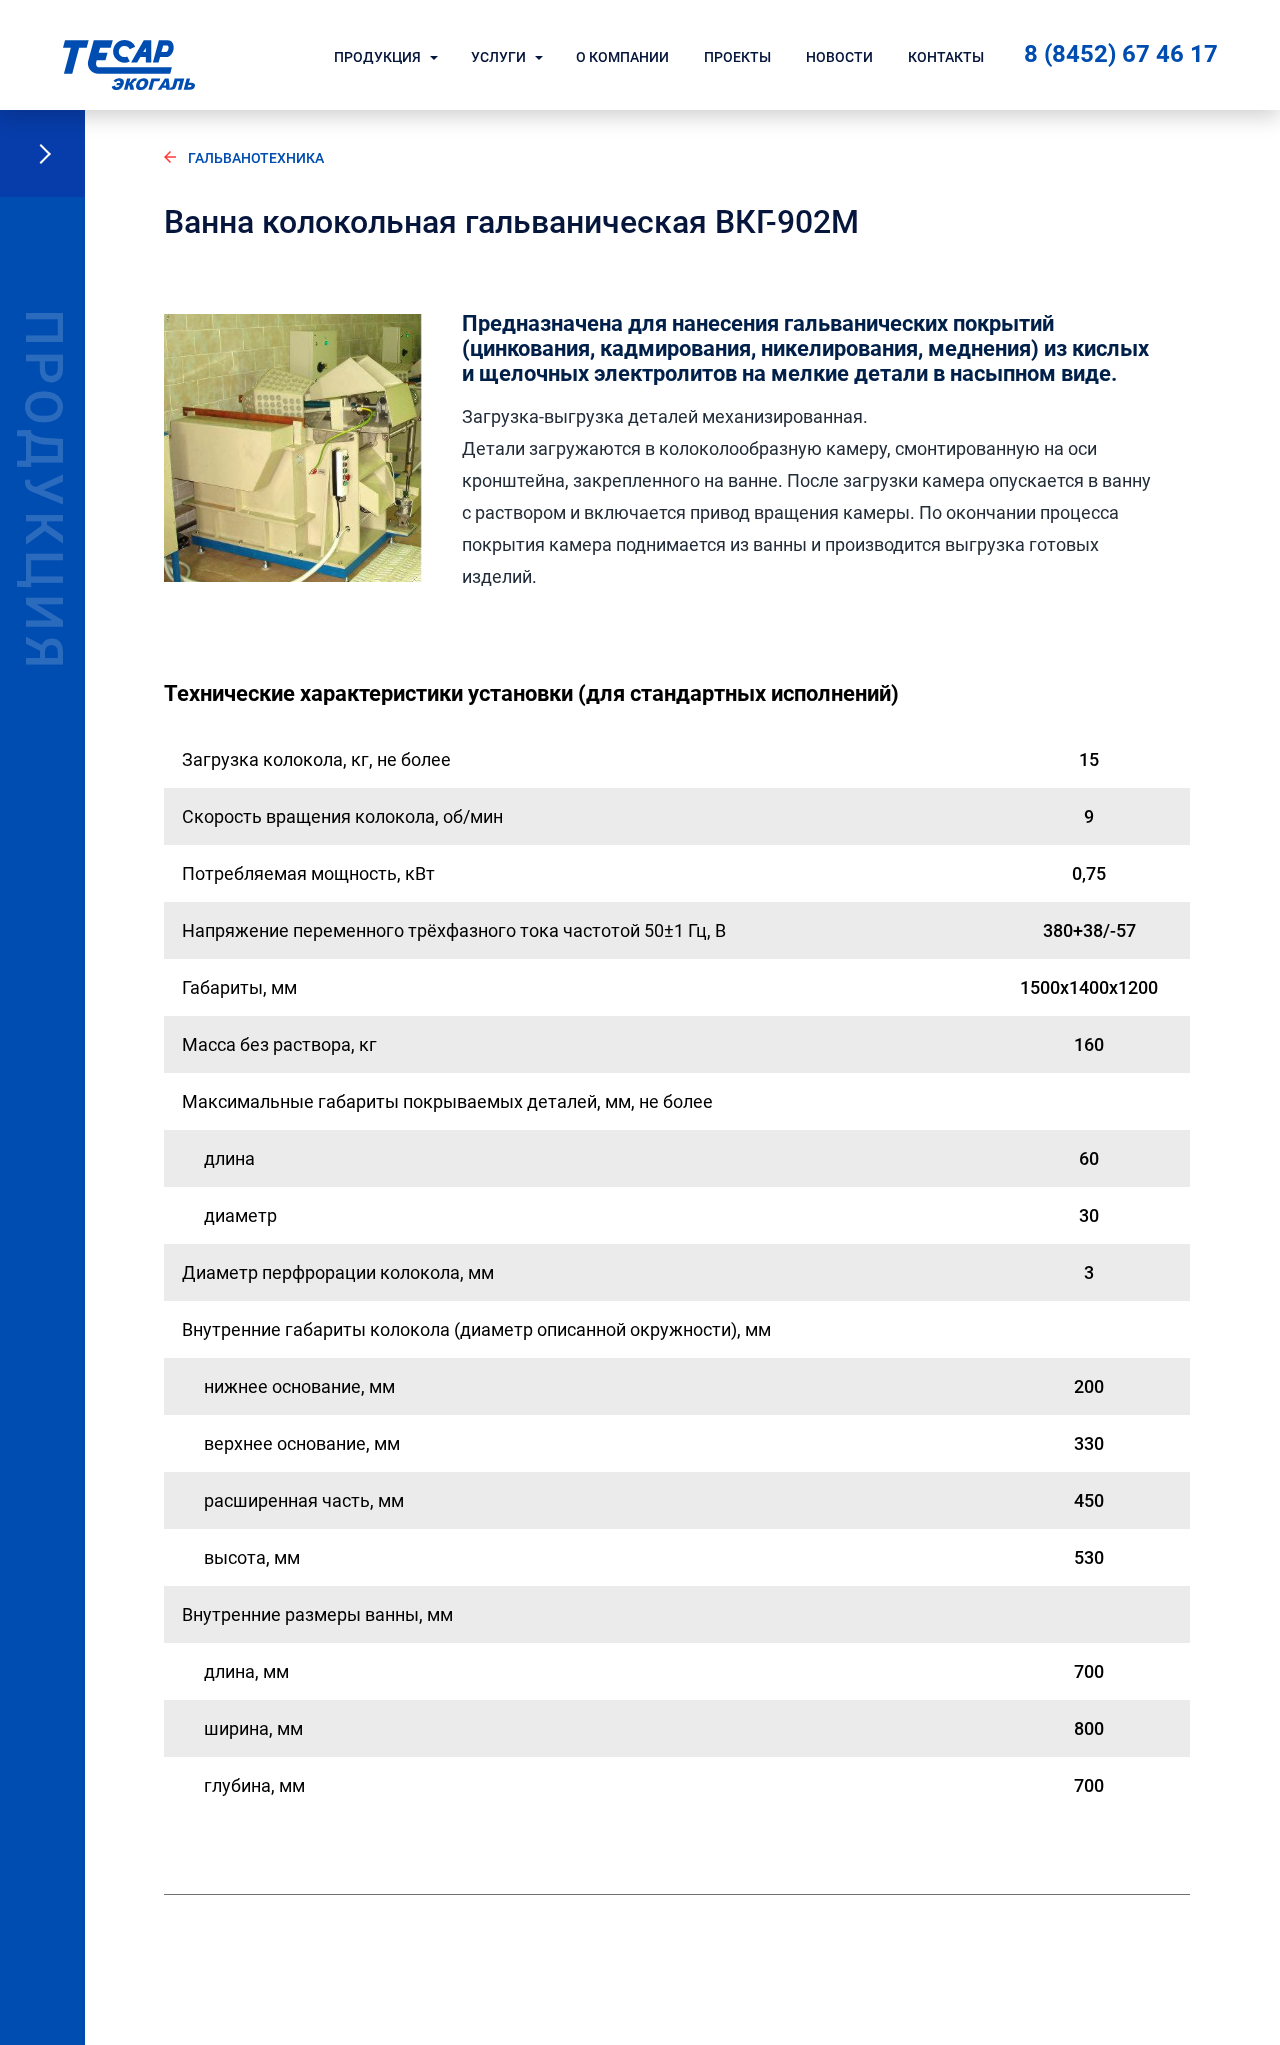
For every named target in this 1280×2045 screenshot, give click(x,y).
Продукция (377, 57)
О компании (622, 57)
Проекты (737, 57)
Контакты (946, 57)
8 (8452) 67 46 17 (1121, 54)
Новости (839, 57)
